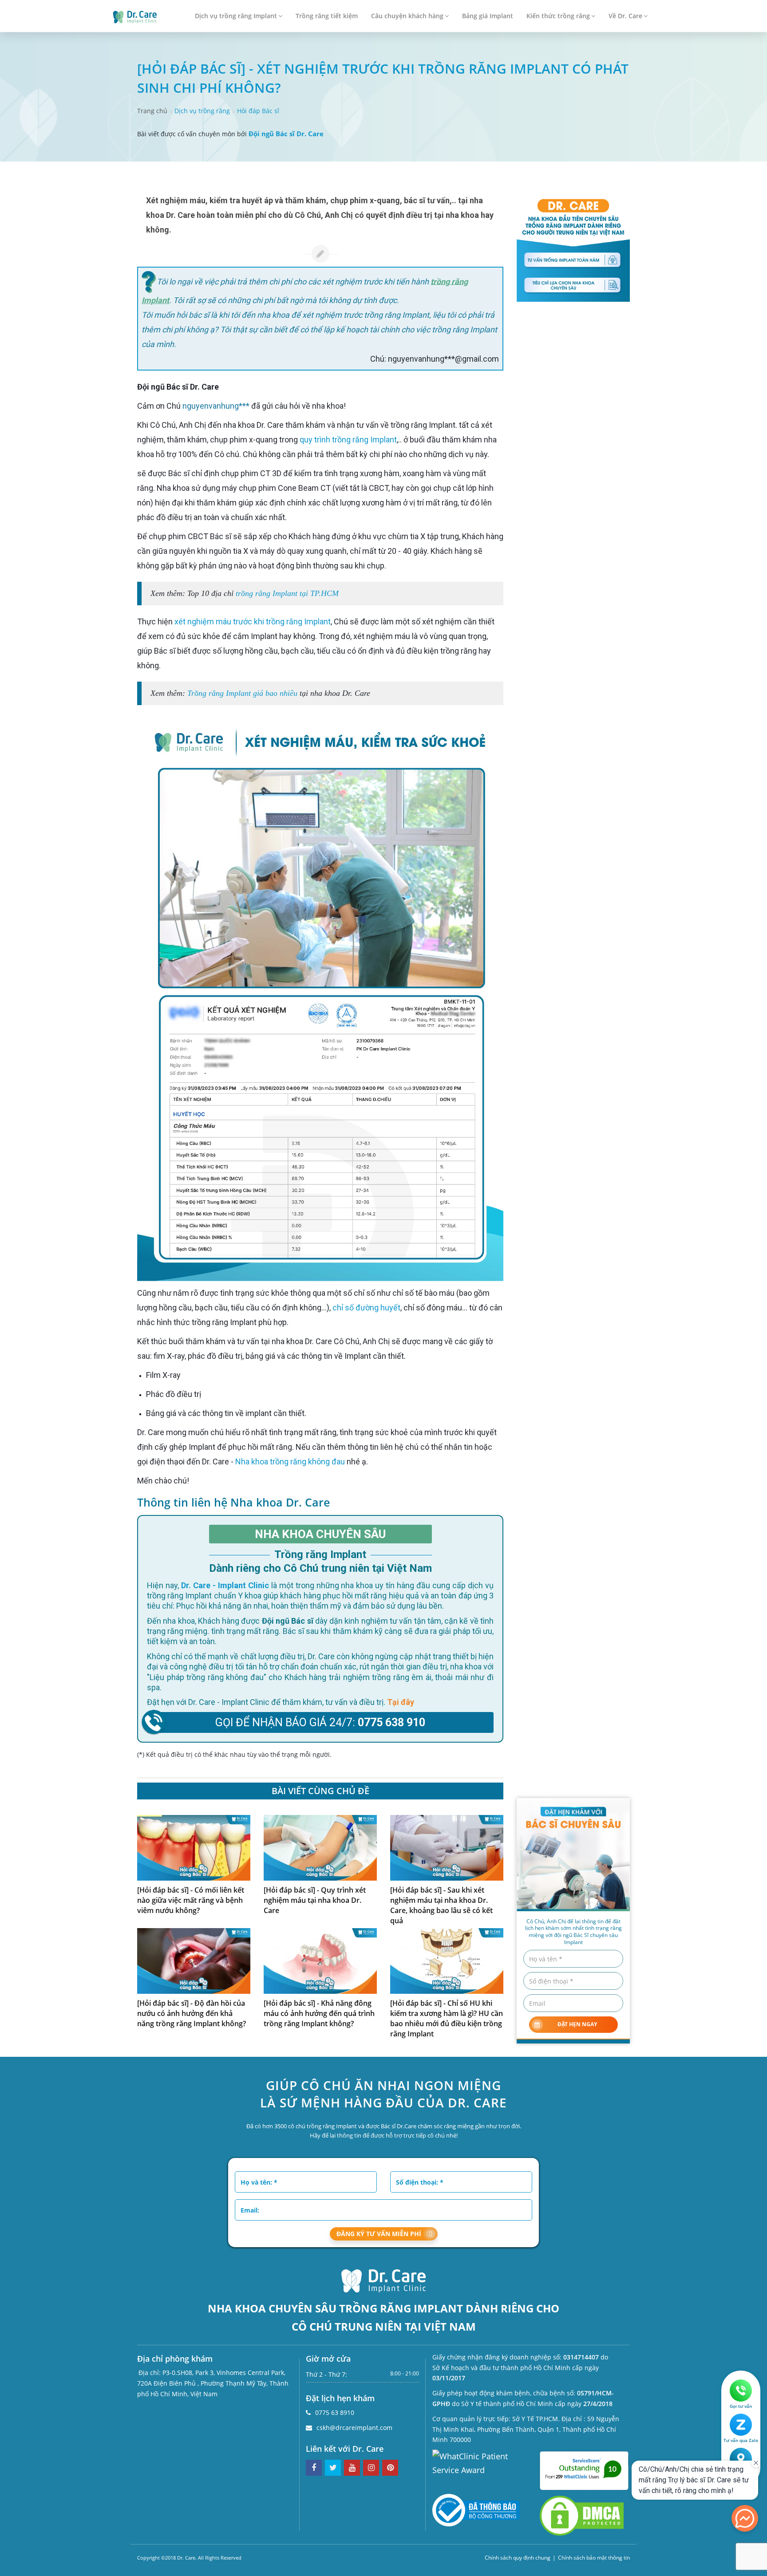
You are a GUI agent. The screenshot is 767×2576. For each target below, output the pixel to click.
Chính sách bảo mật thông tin (594, 2558)
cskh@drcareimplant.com (354, 2428)
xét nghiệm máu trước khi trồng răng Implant (253, 621)
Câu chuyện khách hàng (407, 16)
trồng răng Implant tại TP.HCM (287, 593)
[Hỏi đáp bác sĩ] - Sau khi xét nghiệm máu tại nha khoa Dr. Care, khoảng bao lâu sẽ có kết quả (441, 1905)
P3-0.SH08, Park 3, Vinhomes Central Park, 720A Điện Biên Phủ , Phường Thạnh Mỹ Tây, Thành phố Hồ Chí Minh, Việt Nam (213, 2383)
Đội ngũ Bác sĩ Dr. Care (286, 134)
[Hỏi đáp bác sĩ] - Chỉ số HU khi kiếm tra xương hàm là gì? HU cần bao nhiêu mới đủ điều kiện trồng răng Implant (447, 2018)
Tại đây (401, 1702)
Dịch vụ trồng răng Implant (236, 16)
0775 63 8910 (335, 2412)
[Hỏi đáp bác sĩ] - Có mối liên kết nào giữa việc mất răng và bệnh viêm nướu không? (191, 1900)
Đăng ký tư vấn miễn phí (379, 2234)
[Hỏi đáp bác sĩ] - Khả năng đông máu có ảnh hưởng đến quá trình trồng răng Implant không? (319, 2013)
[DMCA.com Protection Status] (582, 2515)
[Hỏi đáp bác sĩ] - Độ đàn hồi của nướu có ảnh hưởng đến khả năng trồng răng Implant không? (192, 2013)
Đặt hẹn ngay (577, 2024)
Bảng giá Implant (488, 16)
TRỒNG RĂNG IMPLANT (401, 2308)
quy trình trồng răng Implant (348, 440)
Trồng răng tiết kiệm (327, 16)
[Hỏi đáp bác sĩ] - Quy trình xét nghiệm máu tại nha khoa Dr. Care (315, 1900)
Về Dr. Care (625, 16)
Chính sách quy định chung (518, 2558)
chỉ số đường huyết (366, 1308)
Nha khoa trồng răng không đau (290, 1462)
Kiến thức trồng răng (558, 16)
